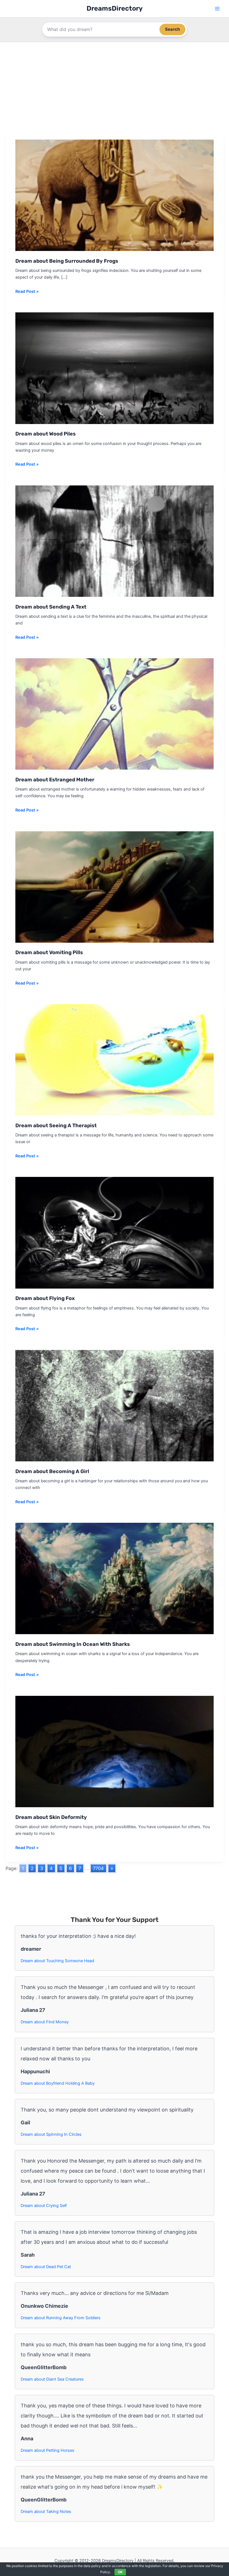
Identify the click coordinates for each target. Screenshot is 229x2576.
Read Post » (27, 292)
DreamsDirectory (115, 8)
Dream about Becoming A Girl (52, 1471)
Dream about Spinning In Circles (51, 2134)
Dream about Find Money (45, 2022)
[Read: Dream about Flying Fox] (115, 1232)
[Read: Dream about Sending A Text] (115, 541)
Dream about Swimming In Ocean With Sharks (73, 1644)
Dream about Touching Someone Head (57, 1961)
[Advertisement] (115, 84)
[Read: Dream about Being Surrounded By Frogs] (115, 195)
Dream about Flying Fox (45, 1298)
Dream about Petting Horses (47, 2450)
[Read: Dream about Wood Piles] (115, 368)
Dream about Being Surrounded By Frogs (67, 261)
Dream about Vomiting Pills (49, 952)
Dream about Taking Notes (46, 2512)
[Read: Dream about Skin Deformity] (115, 1751)
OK (120, 2572)
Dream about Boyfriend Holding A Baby (58, 2083)
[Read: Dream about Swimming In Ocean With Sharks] (115, 1578)
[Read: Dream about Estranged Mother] (115, 714)
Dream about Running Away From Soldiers (61, 2318)
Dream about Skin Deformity (51, 1817)
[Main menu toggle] (217, 9)
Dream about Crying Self (44, 2206)
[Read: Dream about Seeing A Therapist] (115, 1059)
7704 (98, 1868)
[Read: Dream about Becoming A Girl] (115, 1405)
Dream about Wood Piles (46, 434)
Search (172, 29)
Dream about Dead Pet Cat (46, 2267)
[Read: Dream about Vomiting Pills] (115, 887)
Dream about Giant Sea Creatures (52, 2379)
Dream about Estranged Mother (55, 780)
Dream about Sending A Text (51, 607)
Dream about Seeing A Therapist (56, 1126)
